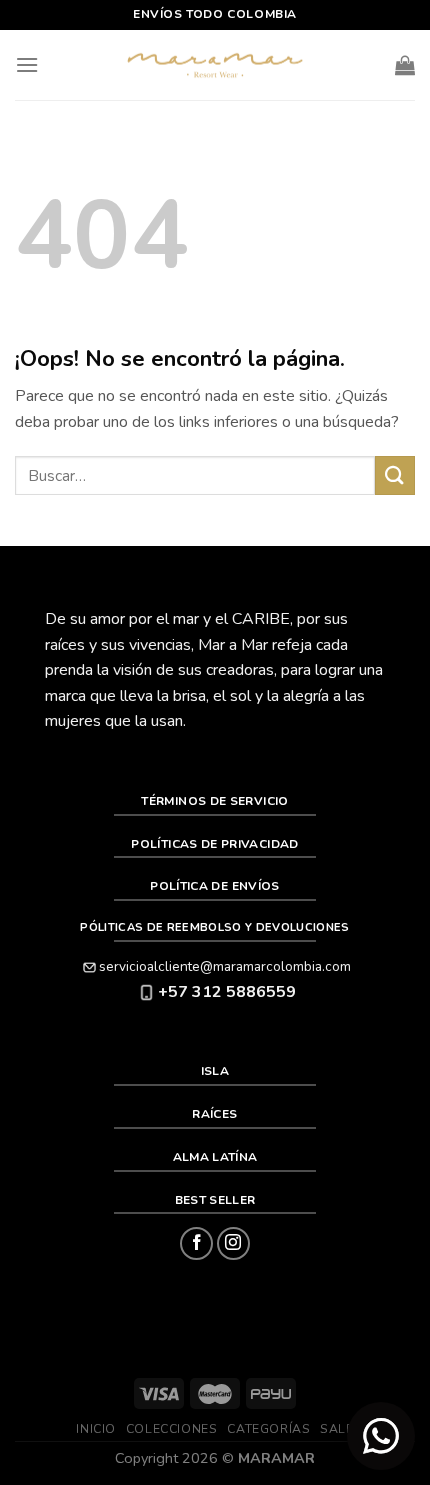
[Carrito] (405, 65)
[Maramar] (215, 65)
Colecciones (172, 1429)
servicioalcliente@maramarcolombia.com (225, 966)
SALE (336, 1429)
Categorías (268, 1429)
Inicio (96, 1429)
